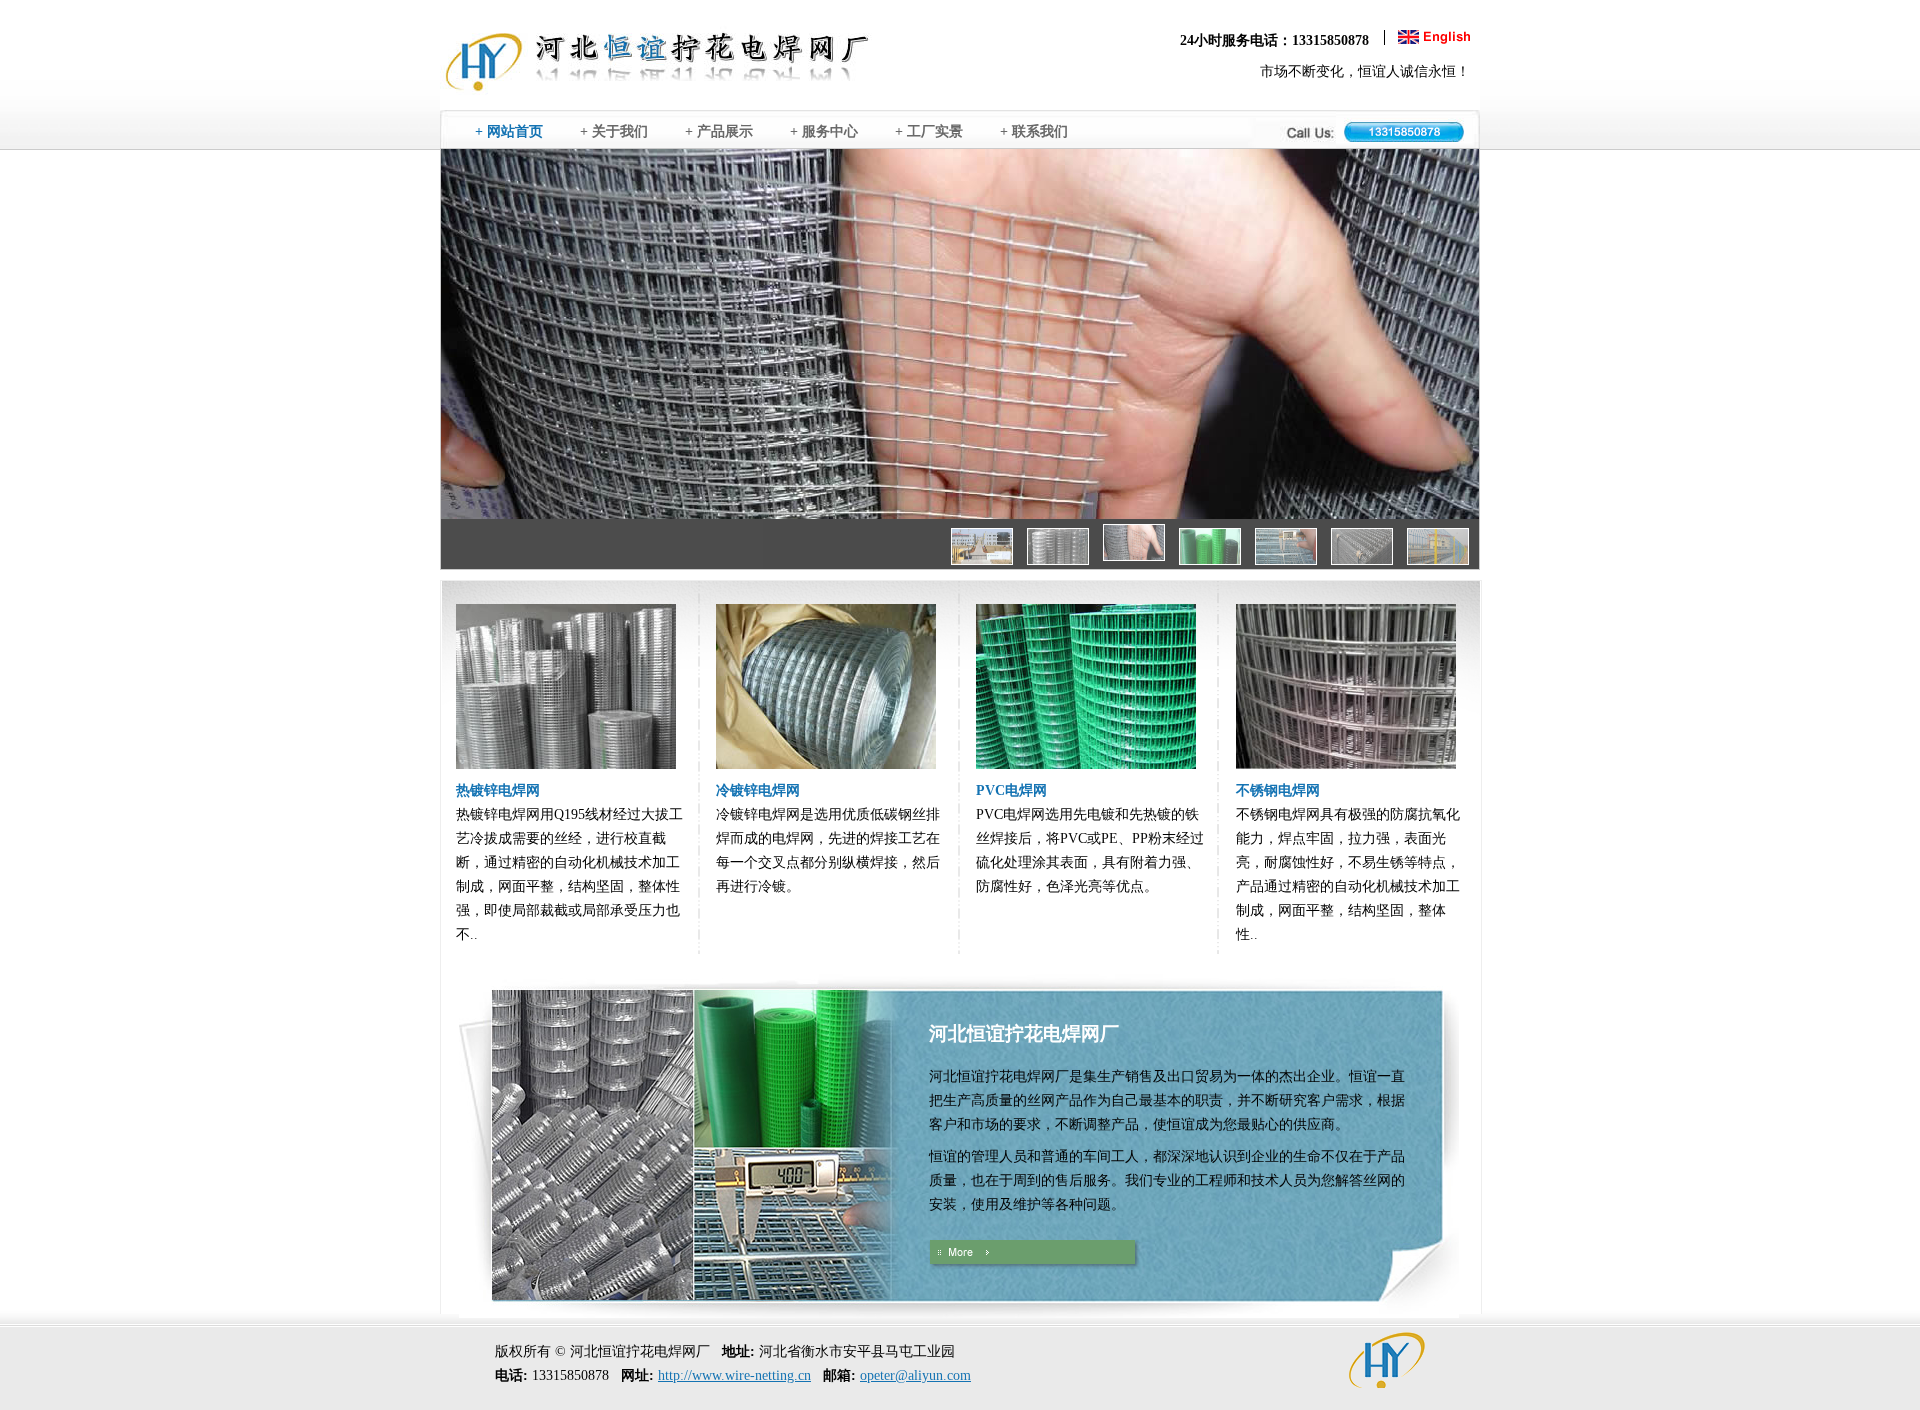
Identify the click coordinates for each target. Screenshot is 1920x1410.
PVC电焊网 (1011, 790)
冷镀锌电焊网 (758, 790)
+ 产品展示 (725, 131)
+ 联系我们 (1040, 131)
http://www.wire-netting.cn (734, 1375)
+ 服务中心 (830, 131)
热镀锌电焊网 (498, 790)
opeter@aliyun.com (915, 1375)
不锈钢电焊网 (1278, 790)
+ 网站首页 (515, 131)
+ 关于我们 (620, 131)
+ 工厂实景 (935, 131)
